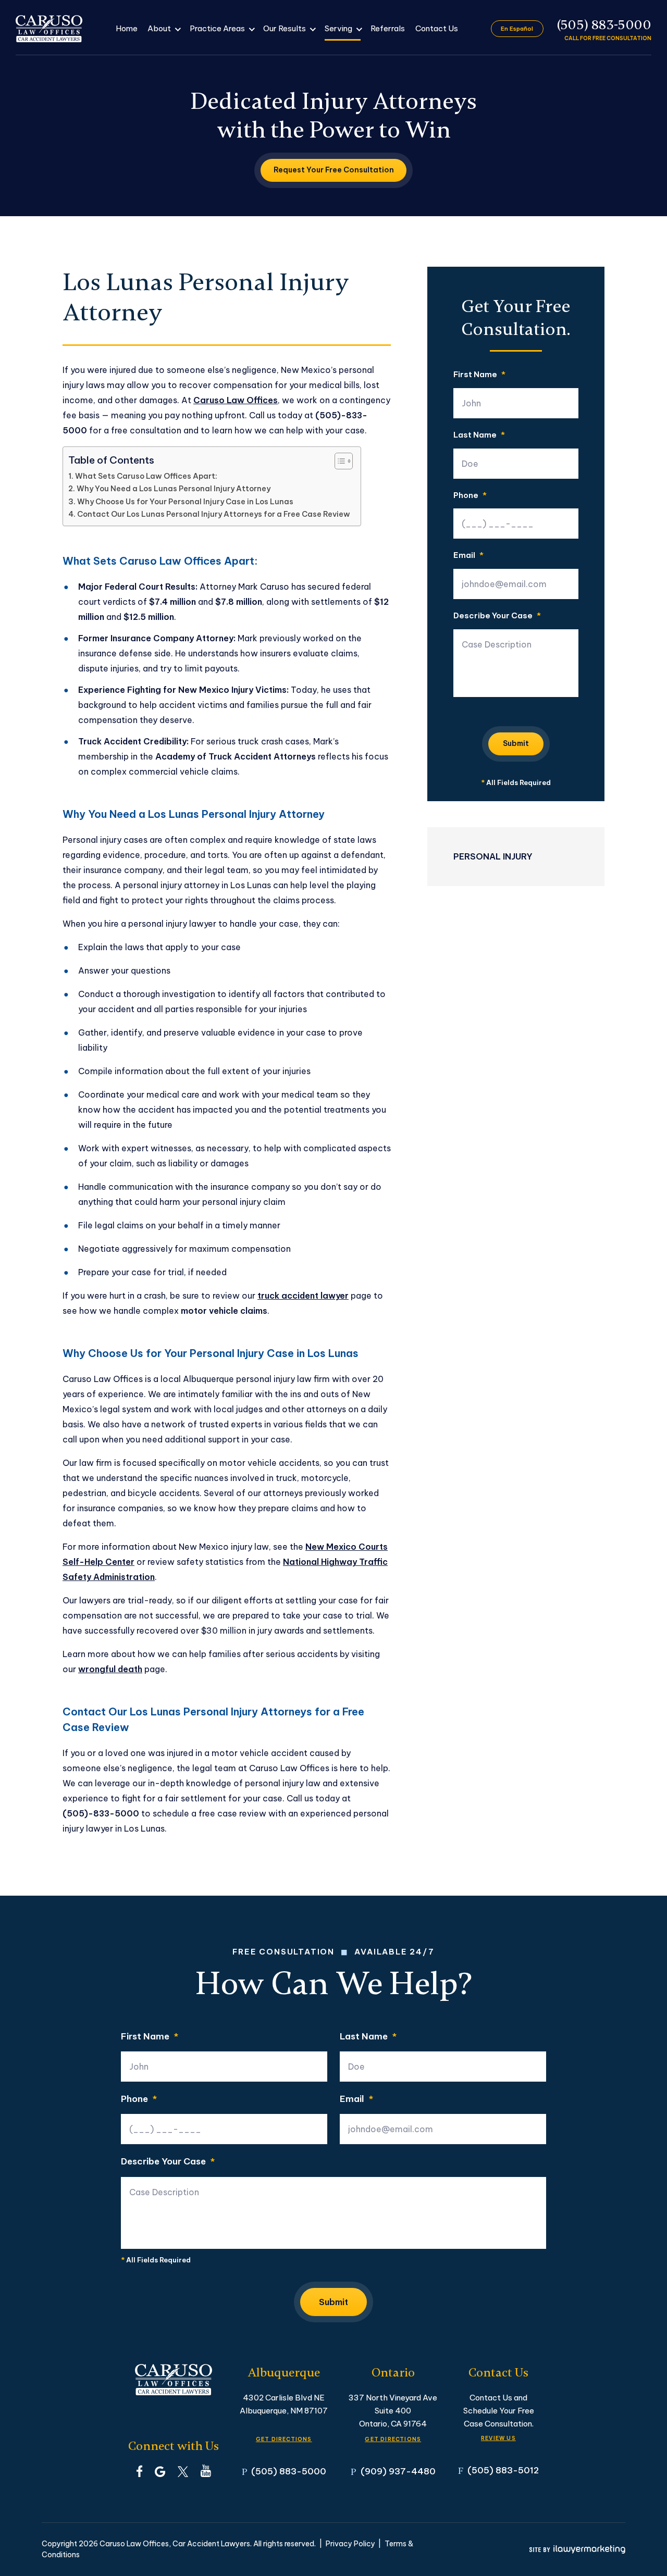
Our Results (285, 28)
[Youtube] (206, 2471)
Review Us (498, 2438)
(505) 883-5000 (604, 25)
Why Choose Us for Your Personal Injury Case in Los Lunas (185, 502)
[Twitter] (183, 2471)
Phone (470, 496)
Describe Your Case (497, 616)
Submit (516, 743)
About (159, 28)
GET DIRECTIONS (284, 2439)
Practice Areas (217, 28)
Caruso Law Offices (236, 400)
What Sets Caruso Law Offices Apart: (146, 476)
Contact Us (437, 28)
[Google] (160, 2471)
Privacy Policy (350, 2544)
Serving (338, 28)
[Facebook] (139, 2471)
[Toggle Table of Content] (338, 461)
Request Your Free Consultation (334, 170)
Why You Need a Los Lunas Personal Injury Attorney (174, 489)
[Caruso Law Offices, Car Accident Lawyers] (49, 29)
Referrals (388, 28)
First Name (479, 375)
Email (468, 556)
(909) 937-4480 (398, 2471)
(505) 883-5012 (503, 2470)
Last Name (479, 435)
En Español (517, 29)
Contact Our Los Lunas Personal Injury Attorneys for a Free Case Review (214, 514)
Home (127, 28)
